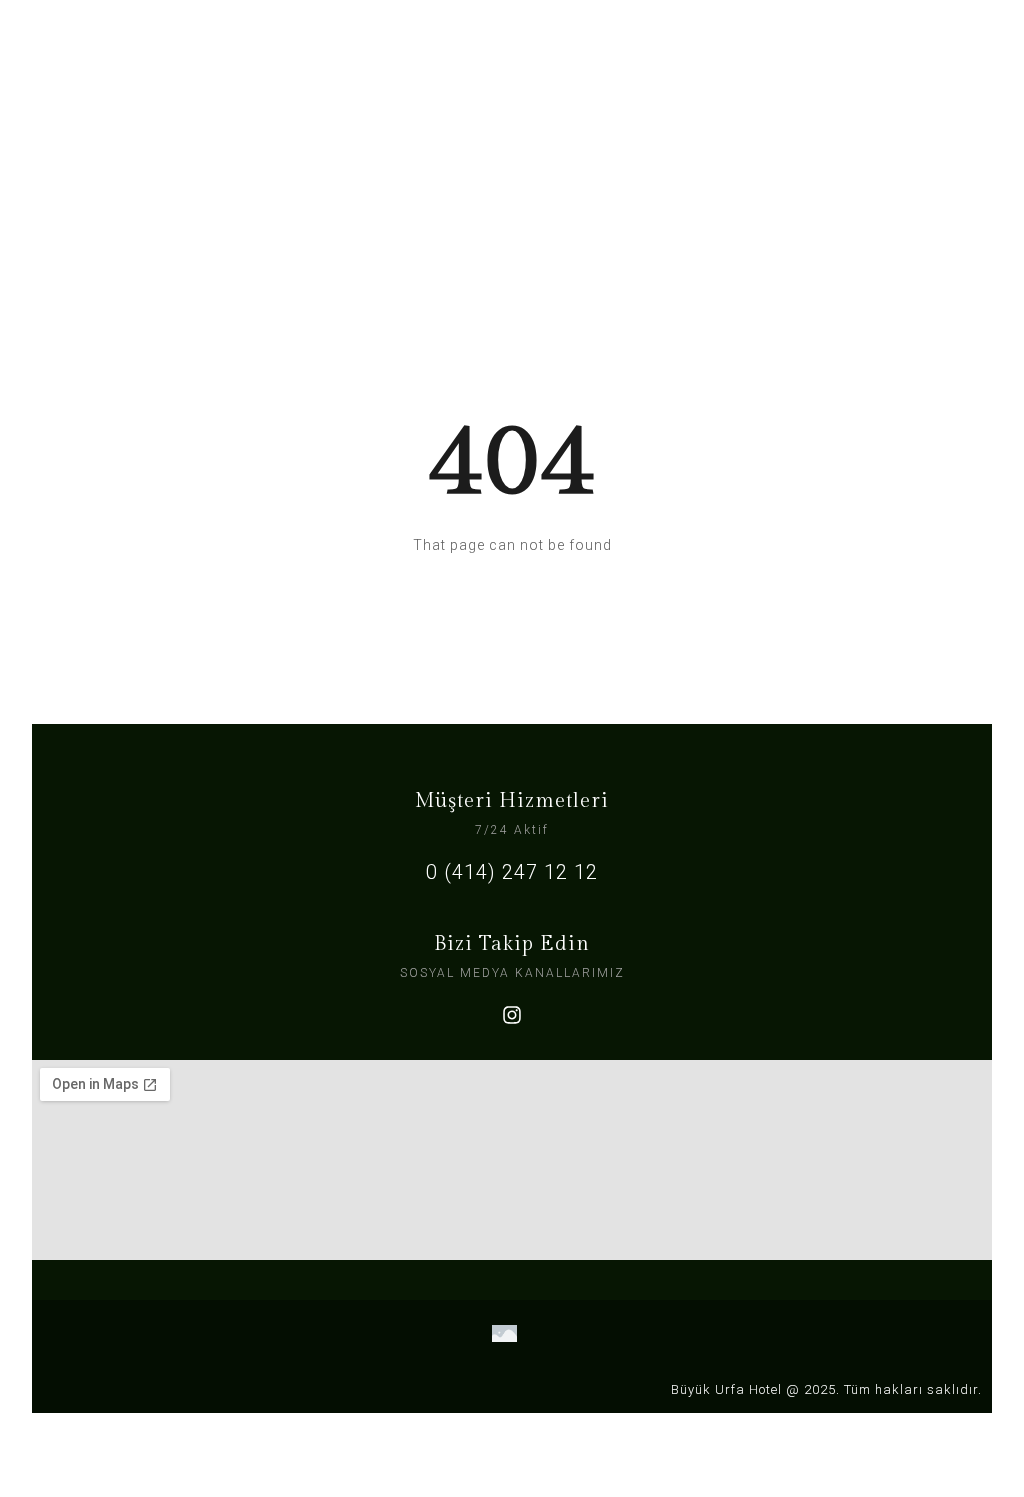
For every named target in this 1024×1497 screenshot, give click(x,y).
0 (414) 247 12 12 (512, 872)
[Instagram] (512, 1015)
